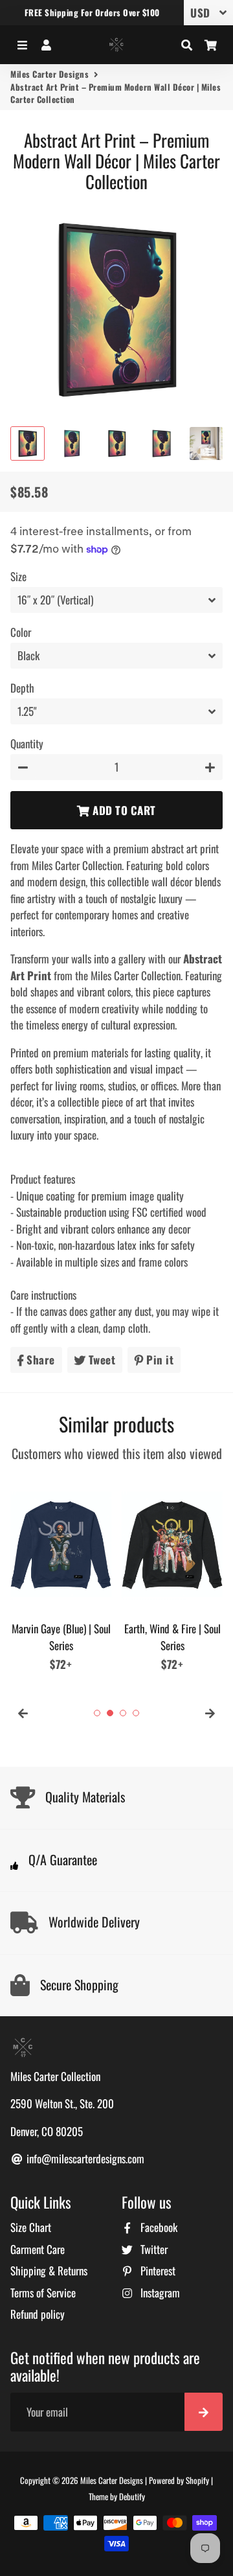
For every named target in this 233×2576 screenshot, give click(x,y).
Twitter (153, 2249)
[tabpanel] (61, 1573)
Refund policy (38, 2314)
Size (18, 576)
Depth (22, 688)
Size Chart (31, 2227)
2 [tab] (110, 1713)
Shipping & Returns (49, 2271)
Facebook (158, 2227)
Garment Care (38, 2249)
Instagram (159, 2293)
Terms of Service (43, 2293)
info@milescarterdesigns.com (84, 2158)
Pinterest (157, 2271)
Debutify (132, 2496)
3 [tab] (123, 1713)
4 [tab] (136, 1713)
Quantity (27, 743)
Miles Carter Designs (50, 74)
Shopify (197, 2480)
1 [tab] (97, 1713)
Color (21, 632)
